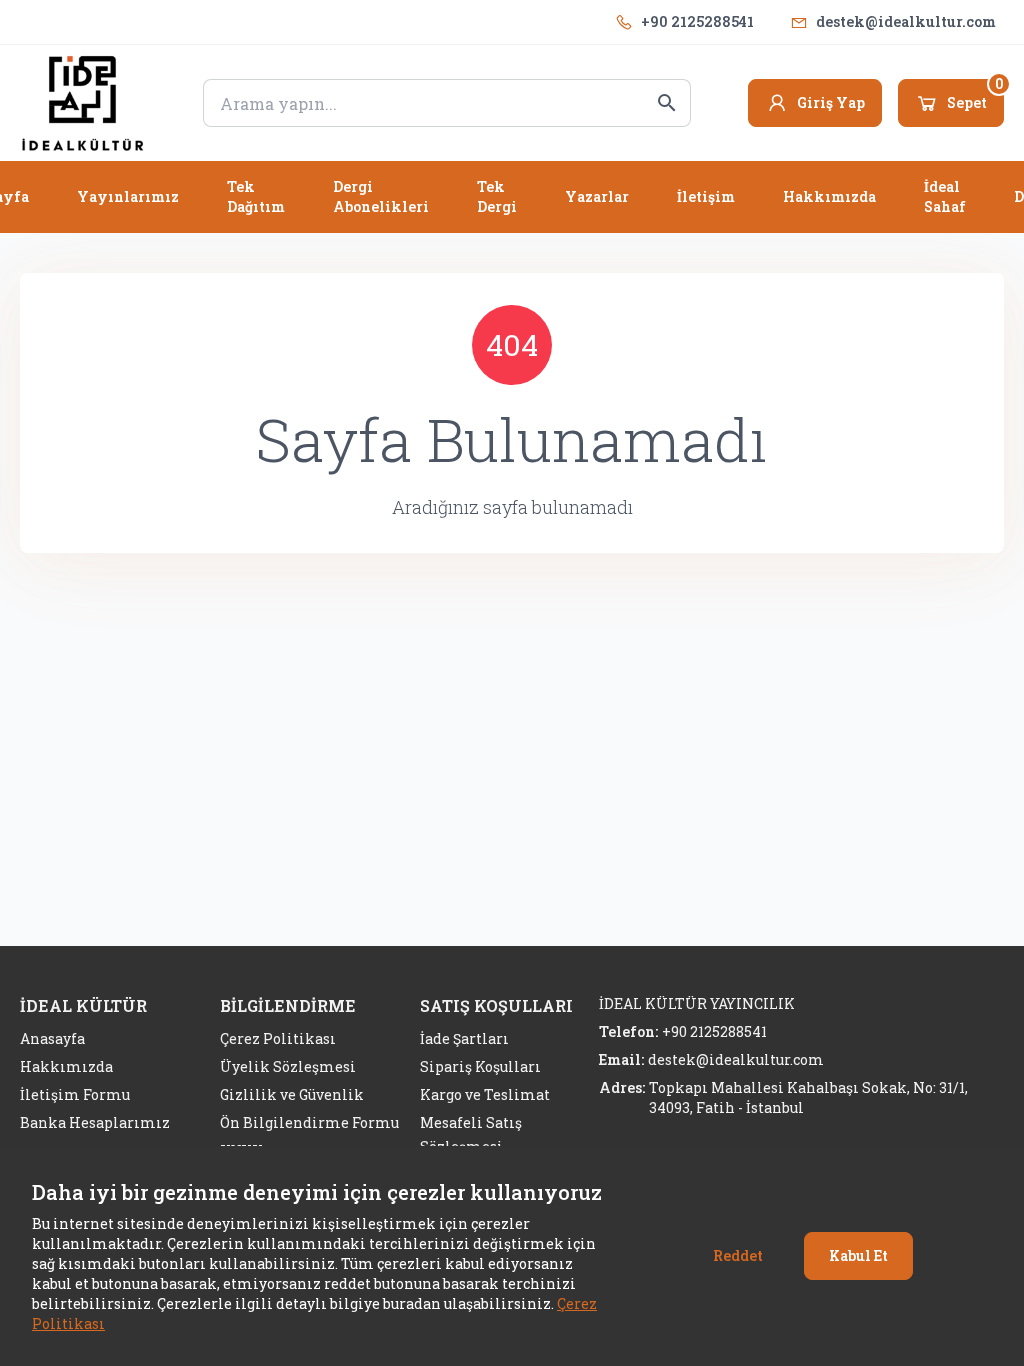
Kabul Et (858, 1255)
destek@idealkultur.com (906, 21)
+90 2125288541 (697, 21)
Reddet (738, 1255)
